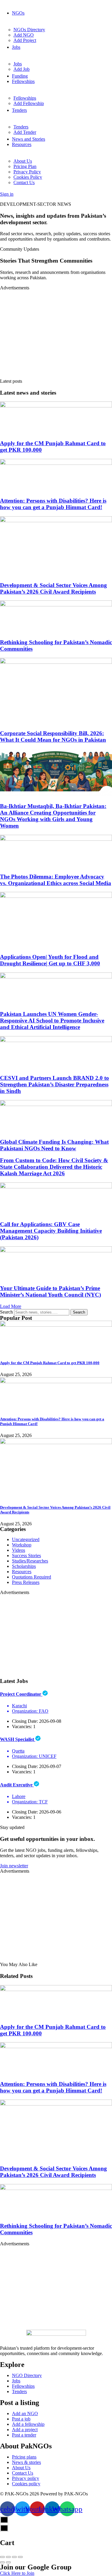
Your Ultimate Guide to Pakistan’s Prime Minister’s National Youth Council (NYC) (50, 1291)
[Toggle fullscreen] (14, 2557)
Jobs (16, 47)
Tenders (19, 110)
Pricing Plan (25, 166)
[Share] (8, 2557)
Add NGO (24, 35)
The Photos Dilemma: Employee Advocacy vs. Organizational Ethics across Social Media (56, 880)
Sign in (7, 194)
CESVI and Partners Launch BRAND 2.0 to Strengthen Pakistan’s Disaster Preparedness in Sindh (55, 1084)
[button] (11, 1306)
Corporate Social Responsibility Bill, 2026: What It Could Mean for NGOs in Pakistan (53, 736)
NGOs (18, 13)
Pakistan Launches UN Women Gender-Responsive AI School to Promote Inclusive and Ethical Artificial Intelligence (52, 1020)
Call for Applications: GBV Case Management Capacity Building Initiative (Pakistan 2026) (51, 1231)
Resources (22, 144)
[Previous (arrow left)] (2, 2562)
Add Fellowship (29, 103)
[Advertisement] (56, 332)
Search (6, 1312)
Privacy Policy (27, 172)
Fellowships (23, 81)
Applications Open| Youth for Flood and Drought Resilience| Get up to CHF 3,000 (50, 960)
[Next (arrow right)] (8, 2562)
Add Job (22, 69)
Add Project (25, 40)
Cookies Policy (28, 177)
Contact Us (24, 182)
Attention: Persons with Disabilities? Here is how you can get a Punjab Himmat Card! (53, 504)
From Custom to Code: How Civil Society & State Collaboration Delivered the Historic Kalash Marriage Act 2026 (54, 1167)
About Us (23, 161)
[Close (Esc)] (2, 2557)
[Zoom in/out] (20, 2557)
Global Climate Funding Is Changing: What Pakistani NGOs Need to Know (54, 1145)
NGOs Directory (29, 30)
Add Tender (25, 132)
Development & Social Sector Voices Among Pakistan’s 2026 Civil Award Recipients (53, 588)
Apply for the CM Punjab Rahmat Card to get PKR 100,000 (50, 1363)
